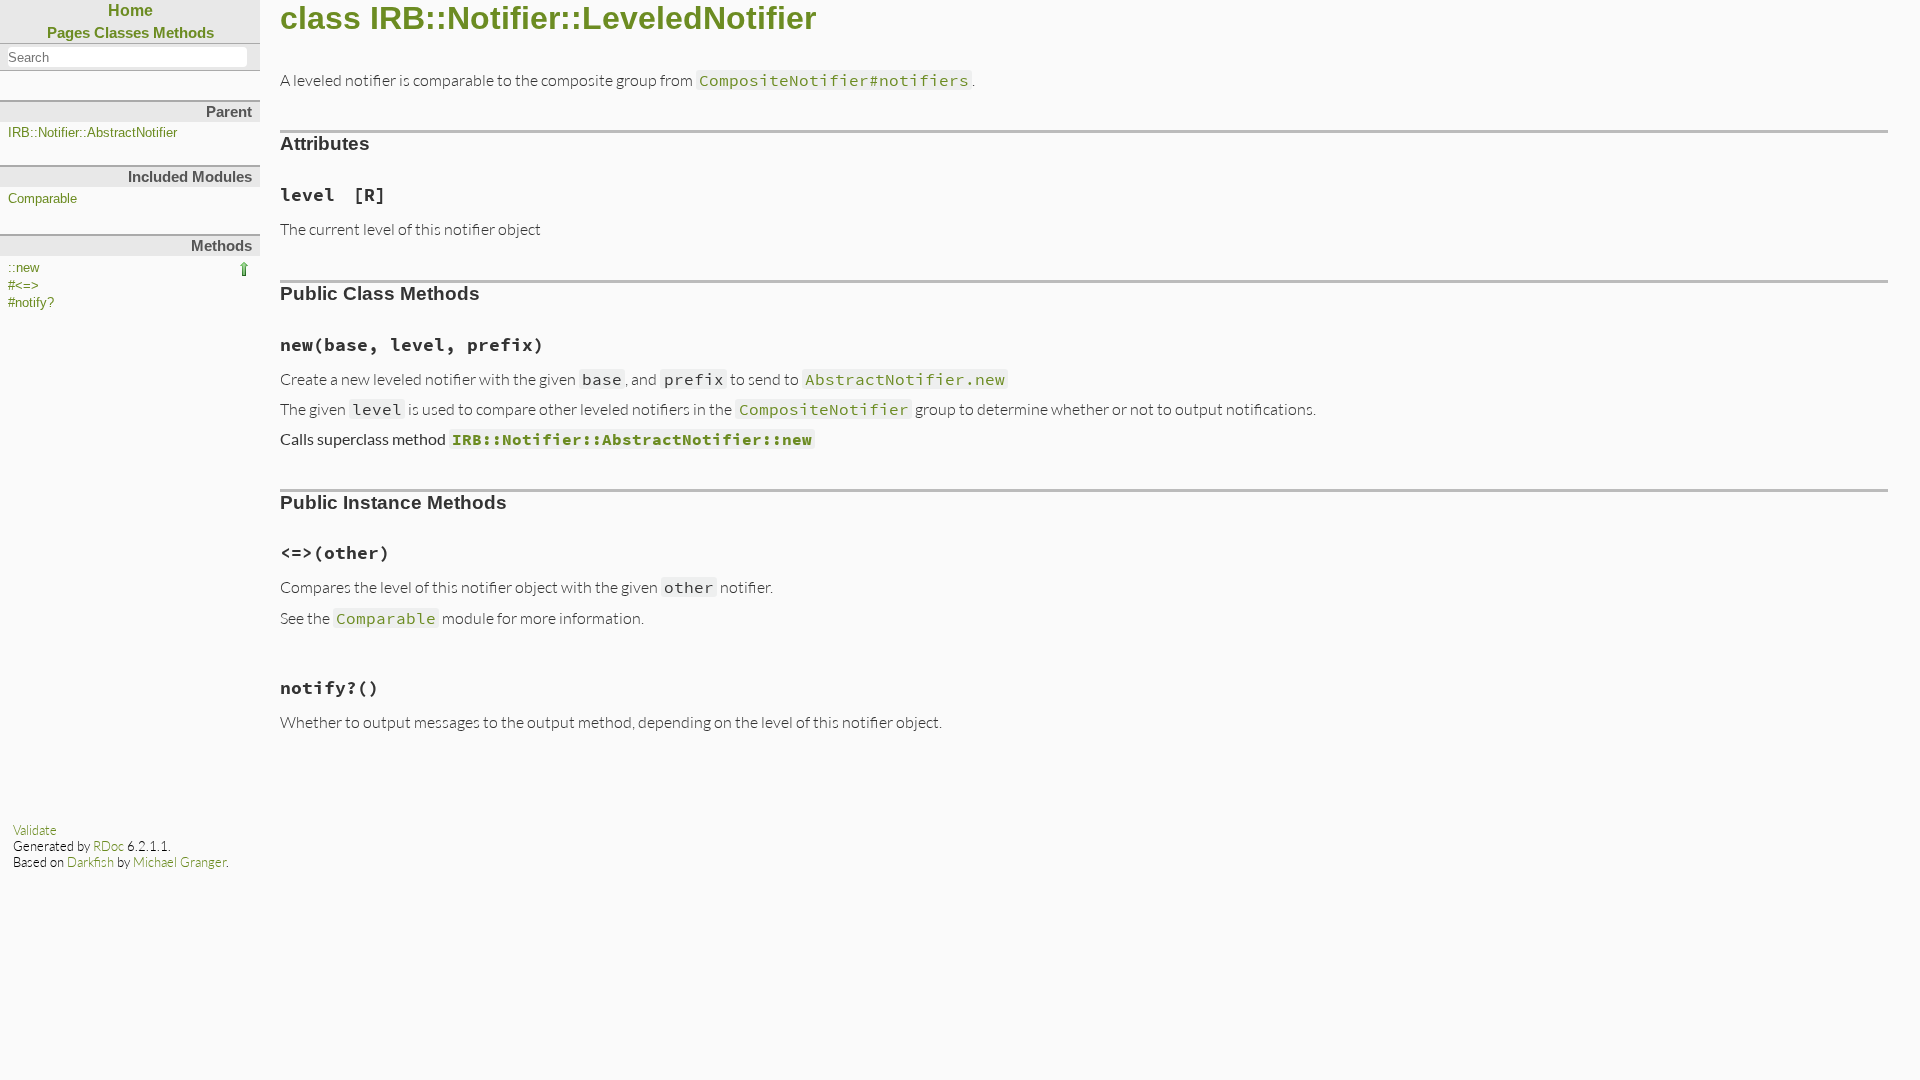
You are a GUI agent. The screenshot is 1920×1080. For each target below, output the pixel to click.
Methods (183, 32)
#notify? (31, 303)
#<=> (23, 286)
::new (23, 268)
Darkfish (90, 862)
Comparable (42, 199)
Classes (121, 32)
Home (130, 10)
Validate (35, 830)
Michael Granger (179, 862)
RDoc (108, 846)
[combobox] (127, 57)
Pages (68, 32)
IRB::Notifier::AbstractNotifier (92, 133)
